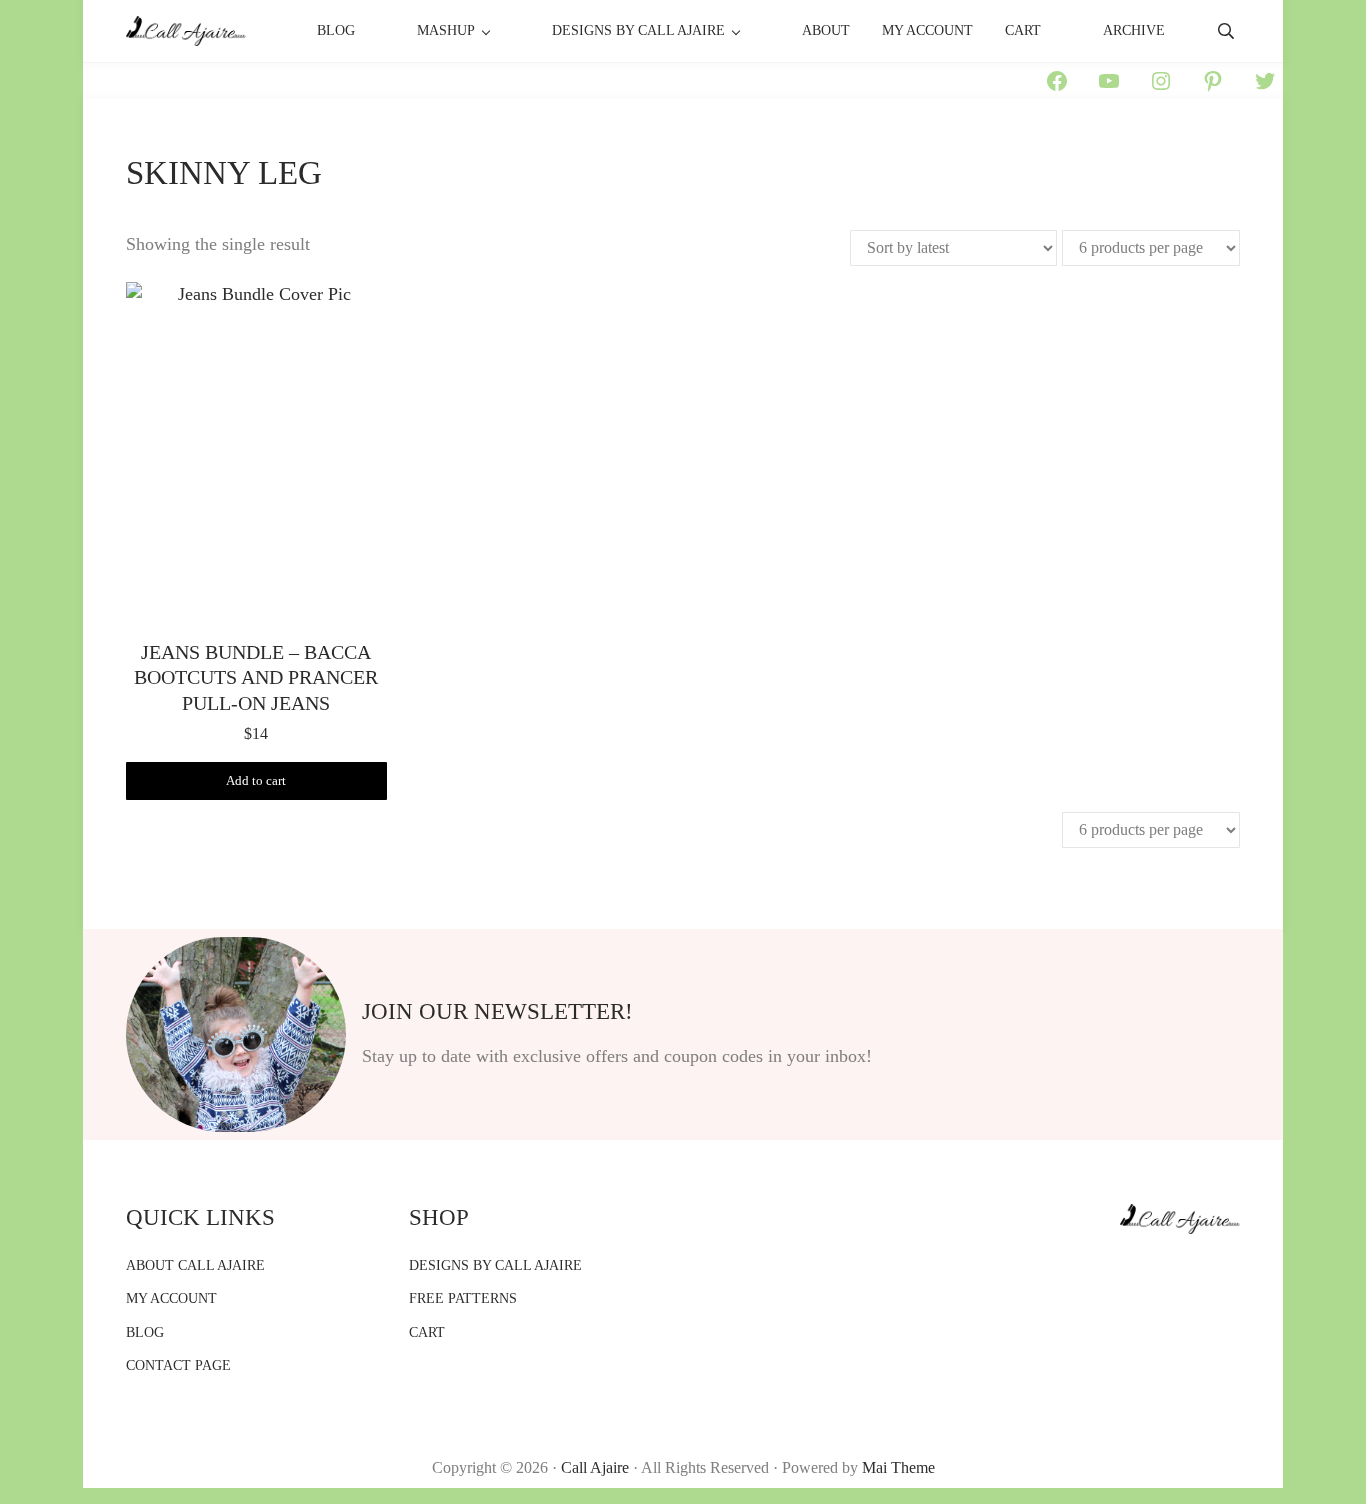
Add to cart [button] (256, 781)
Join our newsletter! (497, 1011)
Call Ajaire (595, 1467)
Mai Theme (898, 1467)
